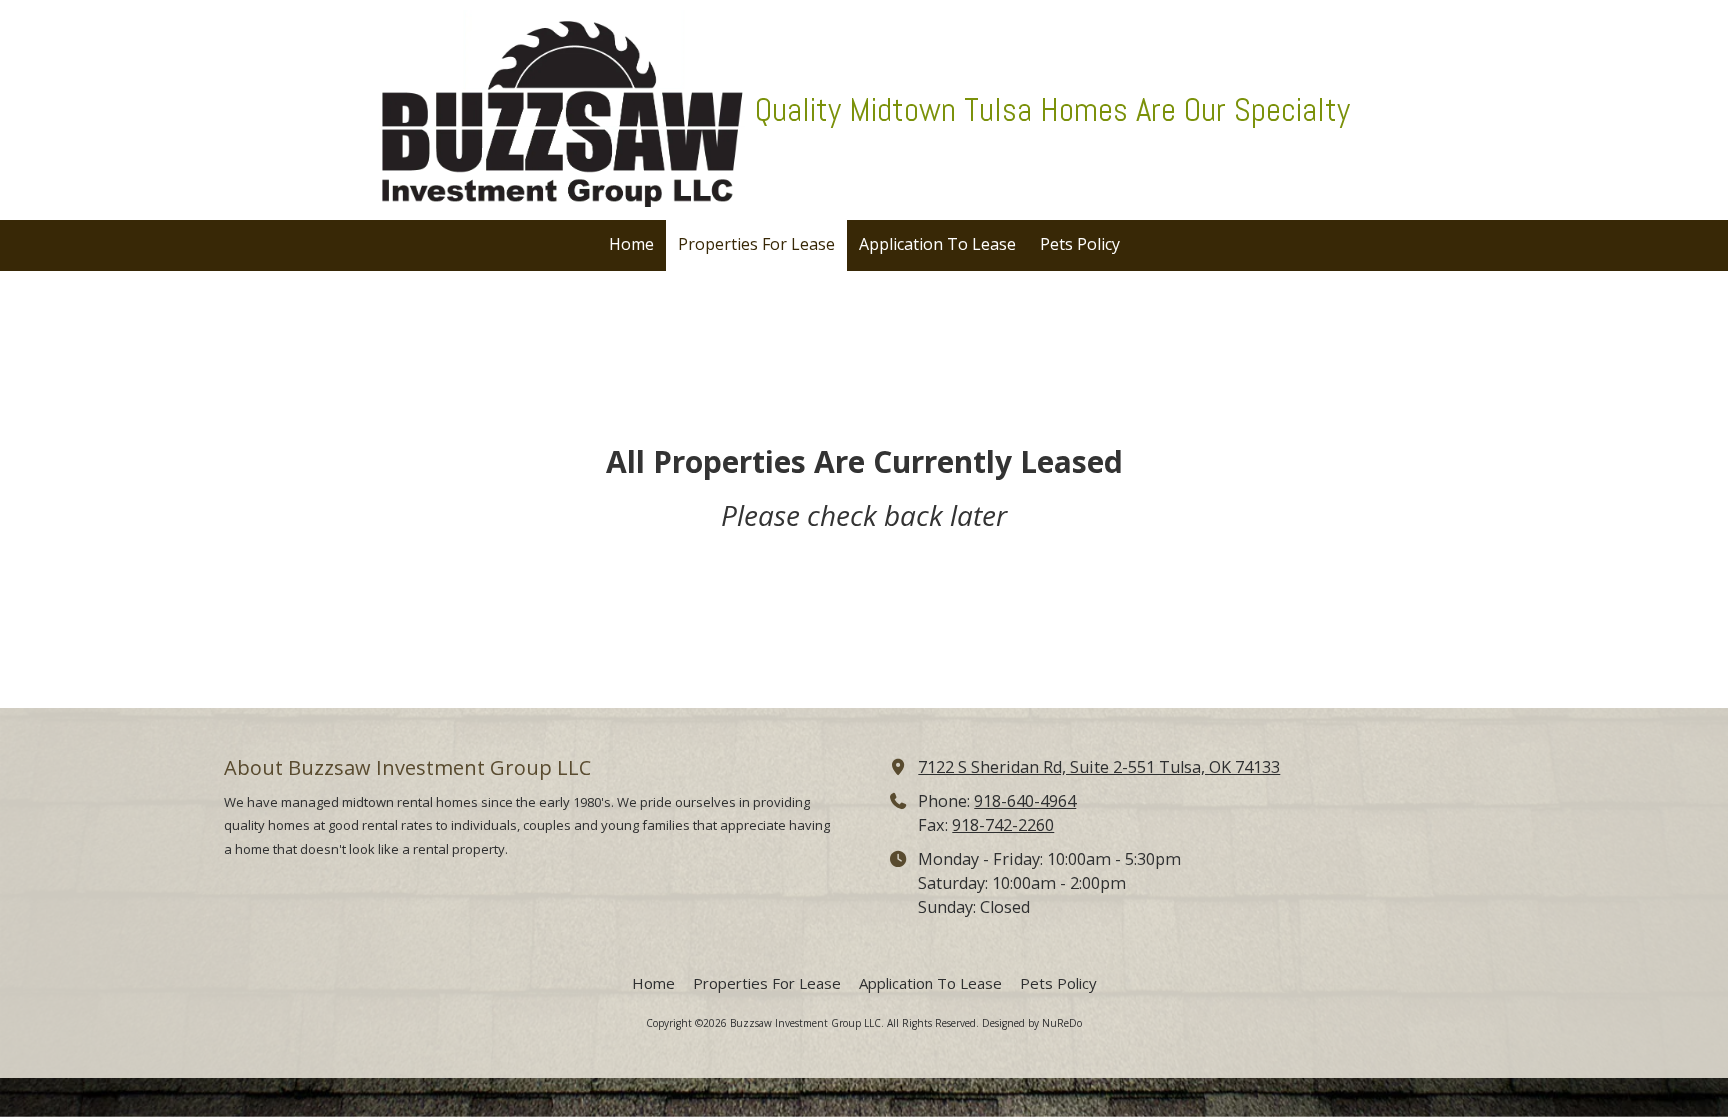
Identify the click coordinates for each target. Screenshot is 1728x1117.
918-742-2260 (1003, 825)
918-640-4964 (1025, 801)
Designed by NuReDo (1032, 1023)
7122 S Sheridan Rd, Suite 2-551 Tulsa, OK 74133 (1099, 767)
